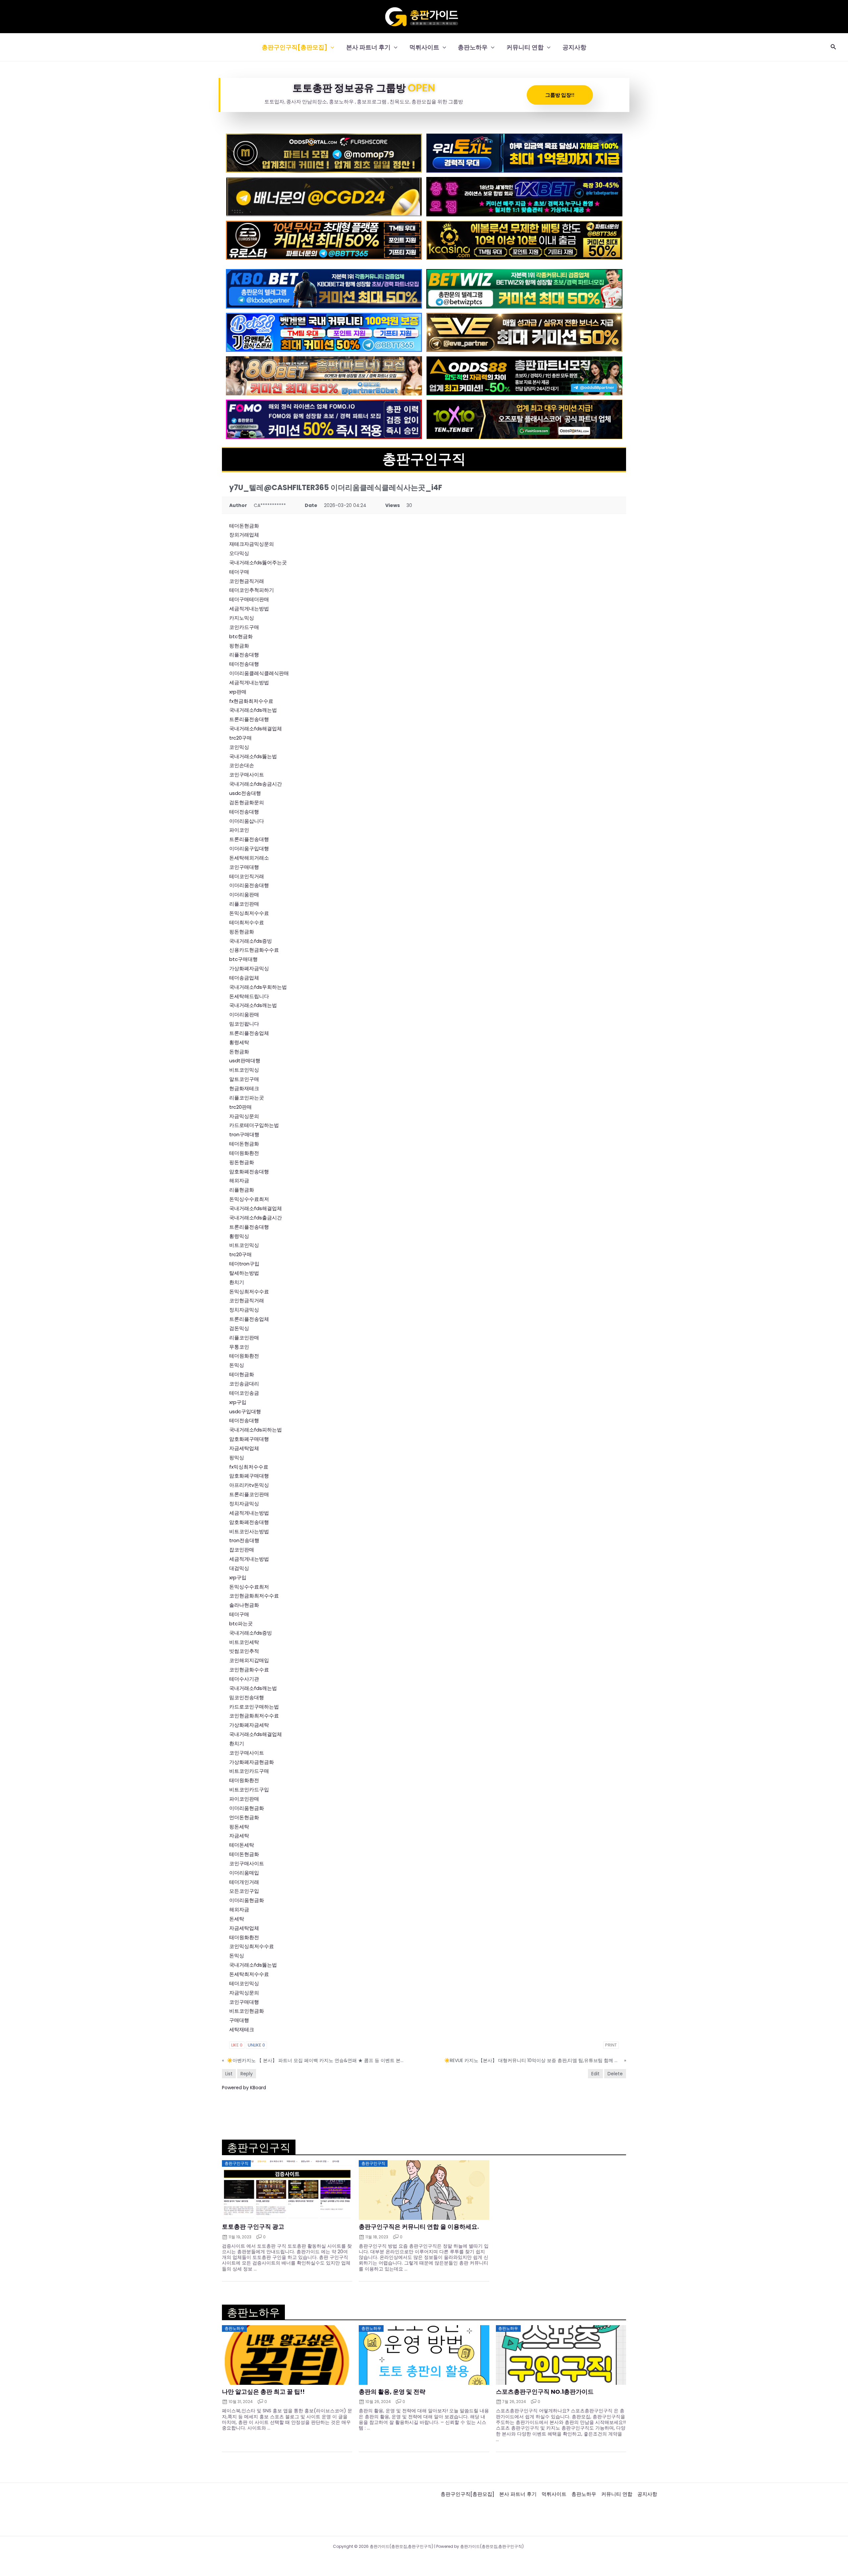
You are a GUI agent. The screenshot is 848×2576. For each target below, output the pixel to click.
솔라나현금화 (244, 1605)
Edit (595, 2074)
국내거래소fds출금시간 (256, 1218)
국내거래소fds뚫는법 (253, 756)
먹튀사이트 (424, 47)
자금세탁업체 (244, 1448)
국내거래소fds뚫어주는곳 (258, 562)
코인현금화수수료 (249, 1670)
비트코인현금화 (247, 2011)
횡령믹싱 (239, 1236)
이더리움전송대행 (249, 885)
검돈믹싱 (239, 1328)
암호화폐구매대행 (249, 1439)
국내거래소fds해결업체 (256, 728)
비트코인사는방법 (249, 1531)
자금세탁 (239, 1836)
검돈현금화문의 (247, 802)
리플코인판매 (244, 904)
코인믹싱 (239, 747)
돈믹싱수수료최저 (249, 1199)
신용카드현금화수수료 (254, 950)
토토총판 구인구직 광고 (253, 2227)
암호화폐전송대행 (249, 1172)
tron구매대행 (244, 1134)
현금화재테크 (244, 1088)
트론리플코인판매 (249, 1494)
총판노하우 (473, 47)
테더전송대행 (244, 664)
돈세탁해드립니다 (249, 996)
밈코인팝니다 (244, 1024)
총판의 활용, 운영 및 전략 (392, 2392)
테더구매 (239, 572)
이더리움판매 (244, 895)
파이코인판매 (244, 1799)
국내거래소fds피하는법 (256, 1430)
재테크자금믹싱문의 (252, 544)
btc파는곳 (241, 1624)
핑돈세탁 (239, 1827)
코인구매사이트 (247, 775)
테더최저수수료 (247, 922)
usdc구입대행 (245, 1411)
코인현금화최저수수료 (254, 1596)
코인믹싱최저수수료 (252, 1946)
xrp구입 (238, 1402)
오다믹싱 (239, 553)
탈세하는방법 (244, 1273)
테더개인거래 (244, 1882)
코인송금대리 (244, 1384)
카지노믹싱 (242, 618)
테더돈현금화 (244, 526)
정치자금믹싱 (244, 1310)
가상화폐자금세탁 (249, 1725)
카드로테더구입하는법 (254, 1125)
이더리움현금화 (247, 1808)
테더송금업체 (244, 978)
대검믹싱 (239, 1568)
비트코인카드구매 (249, 1771)
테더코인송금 (244, 1393)
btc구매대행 (243, 959)
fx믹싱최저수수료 (249, 1467)
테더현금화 (242, 1374)
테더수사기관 (244, 1679)
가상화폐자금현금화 (252, 1762)
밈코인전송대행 (247, 1697)
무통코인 (239, 1347)
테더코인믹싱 (244, 1983)
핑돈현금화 (242, 932)
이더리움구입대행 (249, 848)
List (229, 2074)
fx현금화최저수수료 (251, 701)
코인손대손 (242, 765)
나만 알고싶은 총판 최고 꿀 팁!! (263, 2392)
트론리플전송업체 (249, 1033)
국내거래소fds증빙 (251, 941)
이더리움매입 (244, 1873)
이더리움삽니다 (247, 821)
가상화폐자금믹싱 (249, 968)
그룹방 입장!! (560, 95)
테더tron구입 (244, 1264)
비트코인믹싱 (244, 1070)
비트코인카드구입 (249, 1790)
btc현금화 (241, 636)
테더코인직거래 (247, 876)
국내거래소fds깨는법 (253, 710)
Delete (615, 2074)
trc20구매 (240, 738)
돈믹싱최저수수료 (249, 913)
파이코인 (239, 830)
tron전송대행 (244, 1540)
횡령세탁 (239, 1042)
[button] (331, 47)
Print (611, 2045)
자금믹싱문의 (244, 1116)
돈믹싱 (237, 1365)
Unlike (256, 2045)
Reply (247, 2074)
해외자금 (239, 1180)
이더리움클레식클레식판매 (259, 673)
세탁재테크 (242, 2029)
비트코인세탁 (244, 1642)
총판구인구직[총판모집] (294, 47)
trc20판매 (240, 1107)
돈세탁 (237, 1919)
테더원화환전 (244, 1153)
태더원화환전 (244, 1780)
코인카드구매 (244, 627)
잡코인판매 (242, 1550)
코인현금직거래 (247, 581)
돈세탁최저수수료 (249, 1974)
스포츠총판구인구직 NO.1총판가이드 (545, 2392)
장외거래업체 (244, 535)
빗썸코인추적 (244, 1651)
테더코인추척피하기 (252, 590)
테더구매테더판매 (249, 599)
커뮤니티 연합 (525, 47)
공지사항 (574, 47)
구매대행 (239, 2020)
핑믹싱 (237, 1457)
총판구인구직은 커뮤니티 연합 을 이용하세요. (419, 2227)
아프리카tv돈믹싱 (249, 1485)
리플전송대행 (244, 655)
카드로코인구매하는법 (254, 1707)
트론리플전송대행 (249, 719)
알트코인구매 (244, 1079)
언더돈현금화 (244, 1817)
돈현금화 (239, 1052)
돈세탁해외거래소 (249, 858)
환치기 (237, 1282)
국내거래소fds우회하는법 (258, 987)
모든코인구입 (244, 1891)
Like (237, 2045)
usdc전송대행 (245, 793)
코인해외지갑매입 (249, 1660)
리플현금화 (242, 1190)
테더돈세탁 (242, 1845)
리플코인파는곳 (247, 1098)
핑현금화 (239, 646)
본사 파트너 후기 (368, 47)
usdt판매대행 (245, 1061)
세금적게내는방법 (249, 609)
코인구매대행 (244, 867)
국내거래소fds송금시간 (256, 784)
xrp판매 (238, 692)
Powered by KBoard (244, 2088)
